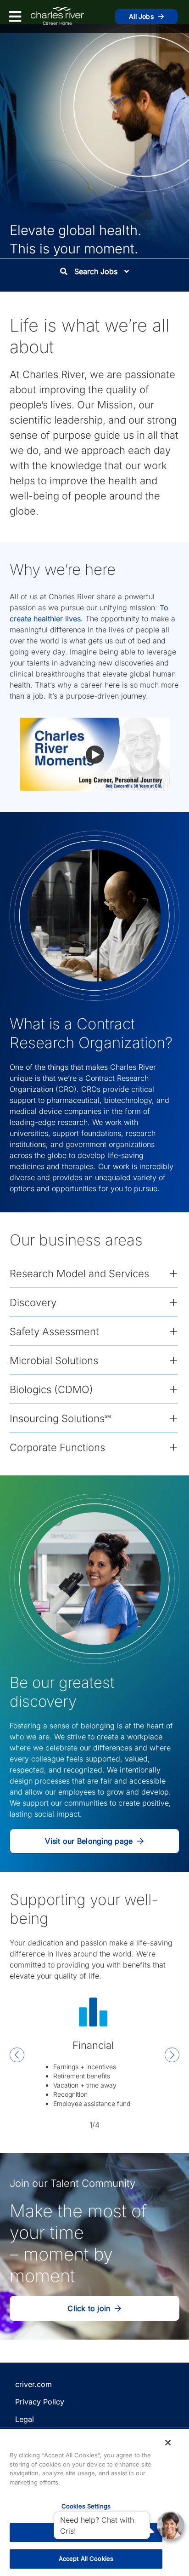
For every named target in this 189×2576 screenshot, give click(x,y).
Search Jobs (96, 271)
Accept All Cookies (86, 2559)
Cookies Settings (86, 2506)
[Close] (168, 2443)
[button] (95, 754)
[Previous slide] (17, 2056)
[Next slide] (172, 2056)
